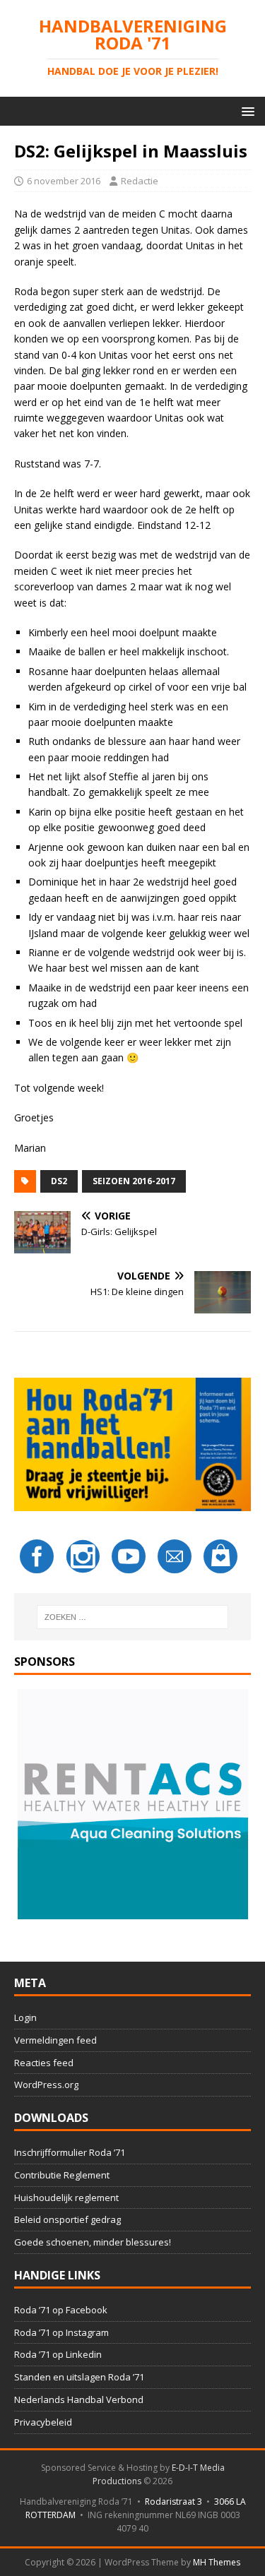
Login (25, 2017)
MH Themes (217, 2562)
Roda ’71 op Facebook (61, 2310)
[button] (246, 111)
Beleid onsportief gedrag (67, 2219)
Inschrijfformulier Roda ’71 (70, 2152)
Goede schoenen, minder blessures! (93, 2242)
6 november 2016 (64, 181)
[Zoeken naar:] (133, 1617)
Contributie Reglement (62, 2175)
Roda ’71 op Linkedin (58, 2354)
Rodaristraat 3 (173, 2502)
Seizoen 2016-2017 (134, 1181)
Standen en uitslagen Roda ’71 (79, 2377)
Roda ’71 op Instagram (61, 2332)
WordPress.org (46, 2085)
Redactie (140, 181)
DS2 (59, 1181)
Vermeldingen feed (55, 2040)
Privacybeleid (43, 2422)
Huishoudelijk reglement (66, 2198)
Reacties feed (44, 2063)
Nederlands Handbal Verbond (79, 2399)
